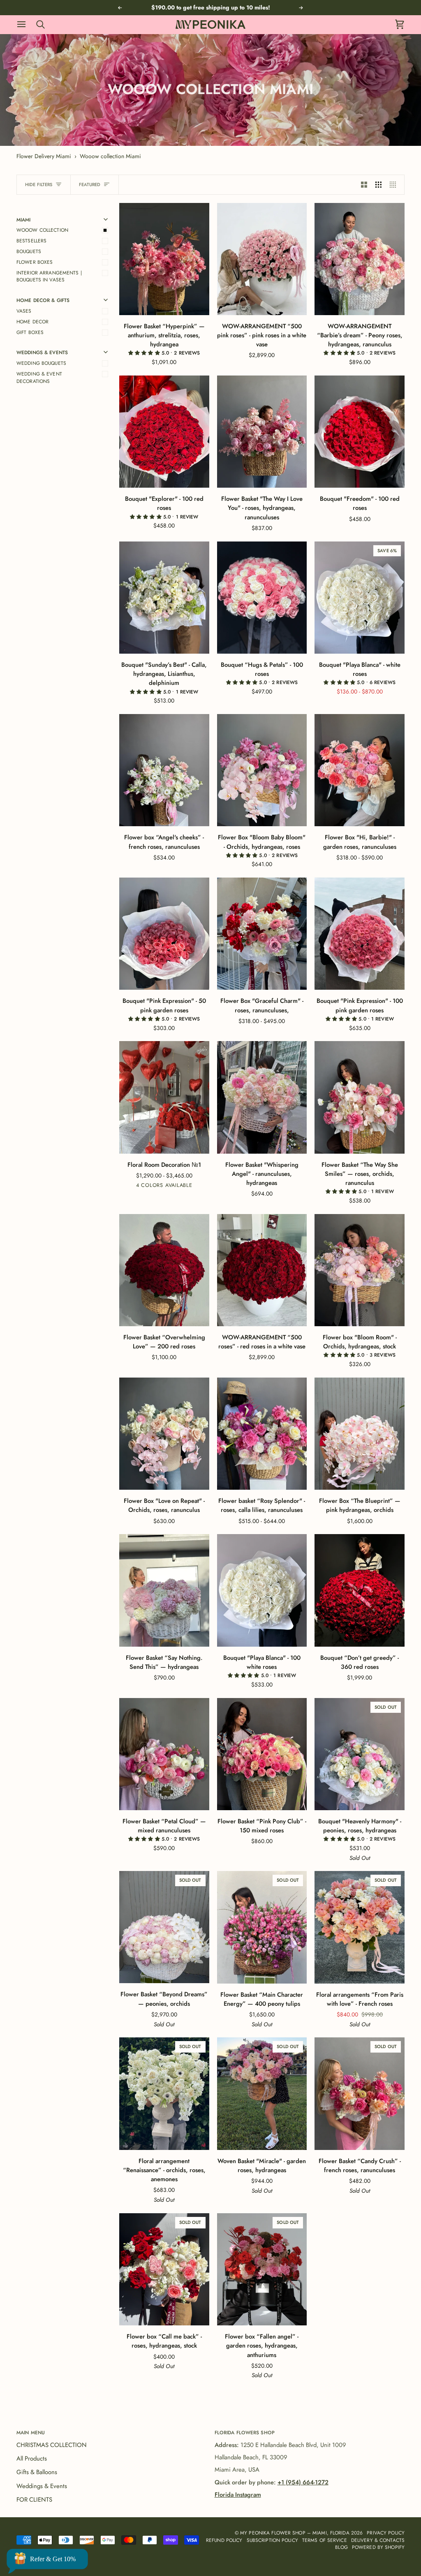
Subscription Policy (272, 2540)
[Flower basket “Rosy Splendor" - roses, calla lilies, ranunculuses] (262, 1434)
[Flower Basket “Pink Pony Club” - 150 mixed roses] (262, 1754)
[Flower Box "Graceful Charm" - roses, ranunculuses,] (262, 934)
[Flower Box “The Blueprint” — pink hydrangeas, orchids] (360, 1434)
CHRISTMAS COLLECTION (52, 2445)
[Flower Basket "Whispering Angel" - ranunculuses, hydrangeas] (262, 1097)
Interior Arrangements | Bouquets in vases (49, 276)
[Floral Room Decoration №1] (164, 1097)
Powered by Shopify (378, 2547)
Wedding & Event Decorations (39, 377)
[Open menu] (25, 24)
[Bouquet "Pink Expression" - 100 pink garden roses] (360, 934)
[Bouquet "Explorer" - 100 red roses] (164, 432)
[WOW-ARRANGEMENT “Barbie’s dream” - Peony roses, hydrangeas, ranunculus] (360, 259)
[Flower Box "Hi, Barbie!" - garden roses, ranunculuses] (360, 770)
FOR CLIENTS (34, 2500)
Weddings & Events (42, 2486)
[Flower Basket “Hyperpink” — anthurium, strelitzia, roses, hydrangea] (164, 259)
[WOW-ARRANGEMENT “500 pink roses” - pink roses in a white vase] (262, 259)
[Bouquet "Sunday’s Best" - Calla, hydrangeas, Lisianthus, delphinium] (164, 598)
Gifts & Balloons (37, 2472)
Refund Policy (224, 2540)
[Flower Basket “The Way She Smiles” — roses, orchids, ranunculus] (360, 1097)
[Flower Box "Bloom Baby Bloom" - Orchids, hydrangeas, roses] (262, 770)
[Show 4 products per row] (395, 185)
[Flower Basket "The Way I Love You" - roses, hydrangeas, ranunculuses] (262, 432)
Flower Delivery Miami (44, 156)
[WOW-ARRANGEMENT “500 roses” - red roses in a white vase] (262, 1270)
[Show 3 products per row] (378, 185)
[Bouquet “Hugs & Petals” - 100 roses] (262, 598)
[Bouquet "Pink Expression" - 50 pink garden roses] (164, 934)
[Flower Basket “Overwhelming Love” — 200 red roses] (164, 1270)
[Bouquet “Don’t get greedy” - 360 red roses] (360, 1590)
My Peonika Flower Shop (273, 2533)
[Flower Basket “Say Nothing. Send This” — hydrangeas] (164, 1590)
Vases (24, 311)
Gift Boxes (30, 332)
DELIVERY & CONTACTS (378, 2540)
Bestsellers (31, 241)
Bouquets (29, 251)
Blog (341, 2547)
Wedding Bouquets (41, 363)
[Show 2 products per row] (364, 185)
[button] (145, 353)
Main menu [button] (31, 2432)
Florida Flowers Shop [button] (245, 2432)
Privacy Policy (386, 2533)
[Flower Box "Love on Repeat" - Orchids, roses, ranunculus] (164, 1434)
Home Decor (32, 321)
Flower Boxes (35, 262)
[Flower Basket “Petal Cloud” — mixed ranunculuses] (164, 1754)
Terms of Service (325, 2540)
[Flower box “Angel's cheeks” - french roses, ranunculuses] (164, 770)
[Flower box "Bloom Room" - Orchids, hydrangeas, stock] (360, 1270)
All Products (32, 2458)
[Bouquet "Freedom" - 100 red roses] (360, 432)
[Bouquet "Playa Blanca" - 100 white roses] (262, 1590)
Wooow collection (42, 230)
